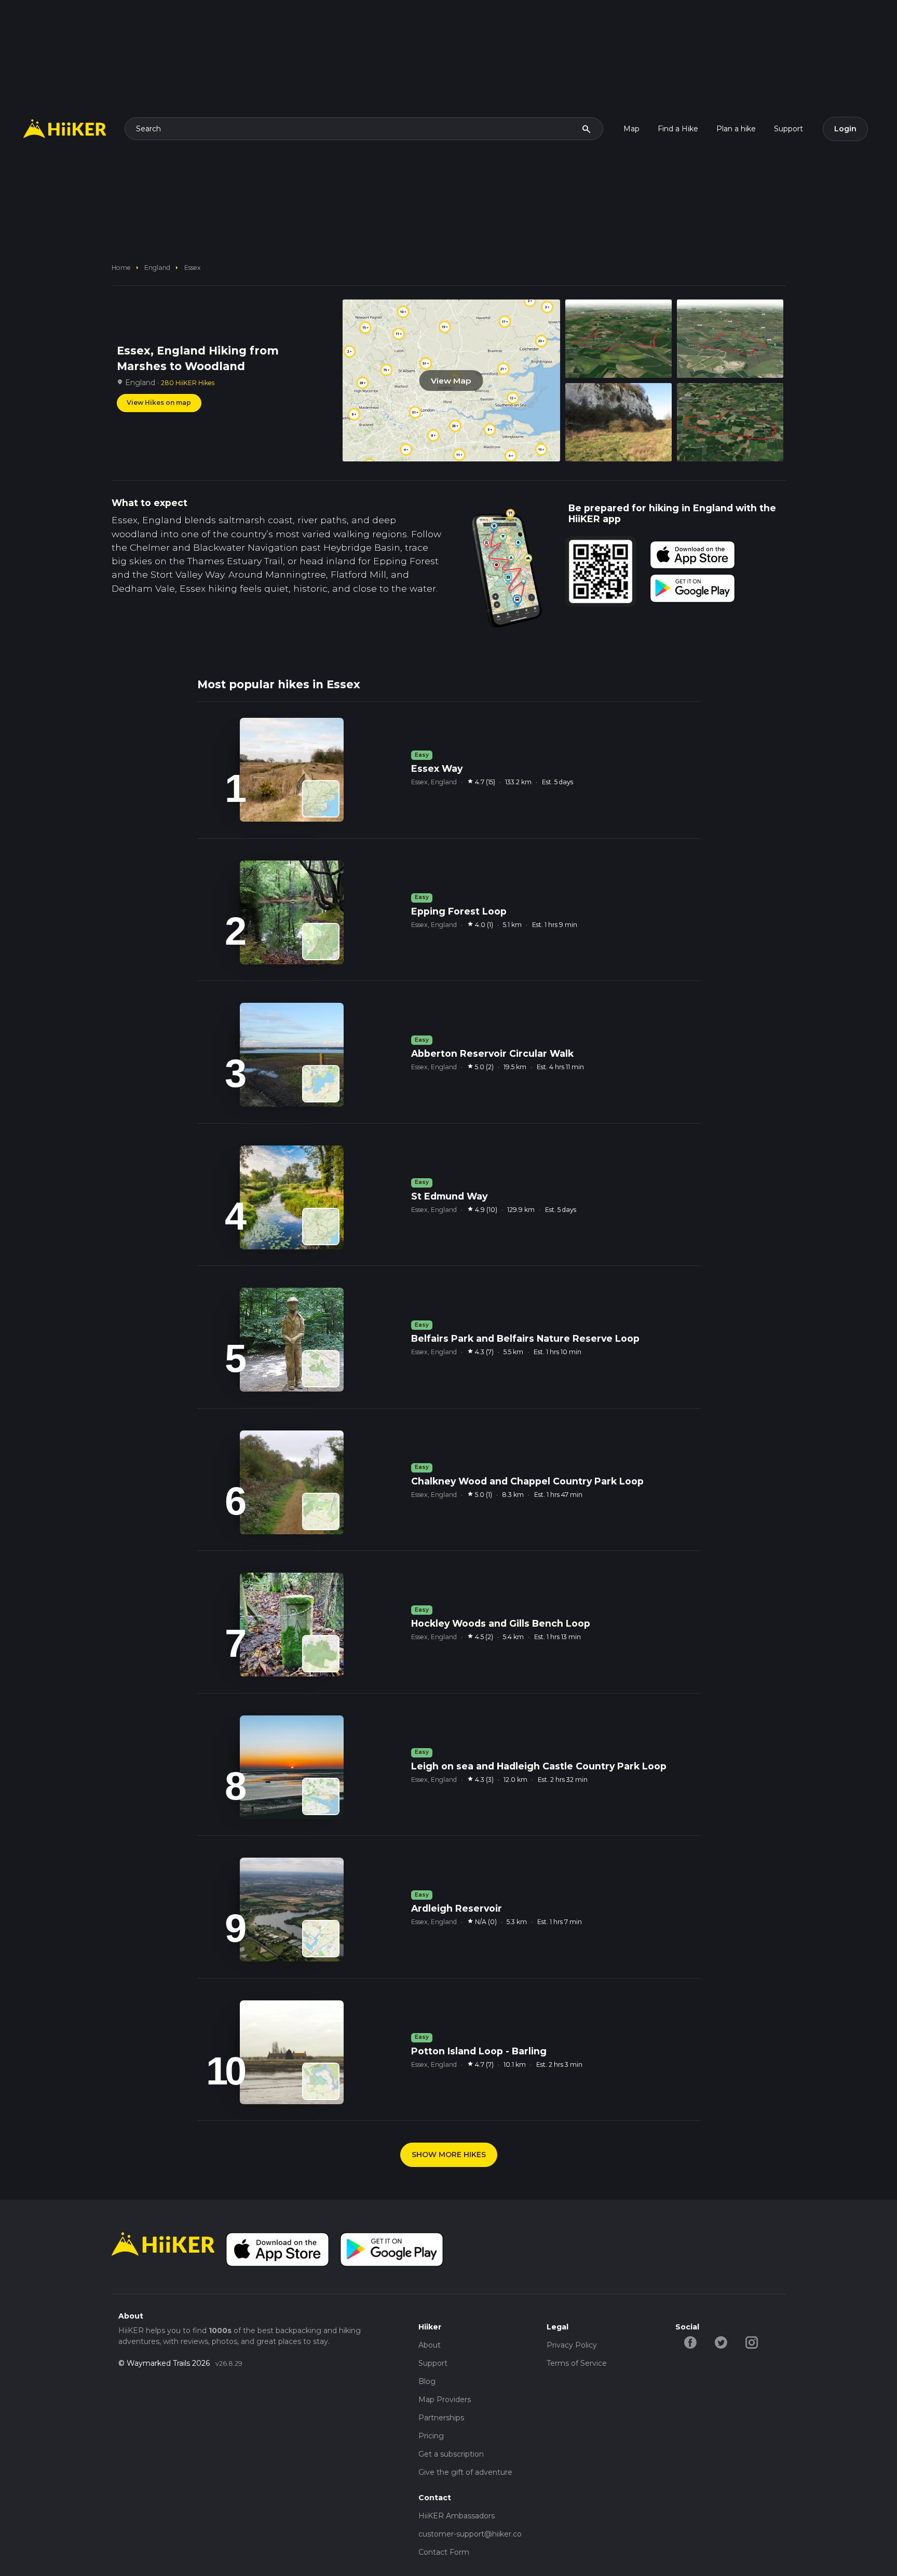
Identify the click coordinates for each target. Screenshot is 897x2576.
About (430, 2345)
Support (789, 129)
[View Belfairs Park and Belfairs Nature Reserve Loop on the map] (321, 1369)
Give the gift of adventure (465, 2472)
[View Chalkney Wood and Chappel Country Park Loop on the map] (321, 1511)
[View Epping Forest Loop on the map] (321, 942)
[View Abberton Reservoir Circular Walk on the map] (321, 1084)
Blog (427, 2381)
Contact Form (444, 2552)
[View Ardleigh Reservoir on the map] (321, 1939)
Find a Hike (678, 129)
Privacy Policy (572, 2345)
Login (845, 129)
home (121, 268)
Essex (193, 268)
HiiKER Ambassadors (457, 2516)
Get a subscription (451, 2454)
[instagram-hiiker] (752, 2342)
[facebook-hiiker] (691, 2342)
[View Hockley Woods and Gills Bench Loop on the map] (321, 1654)
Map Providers (445, 2400)
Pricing (431, 2436)
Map (631, 129)
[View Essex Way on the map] (321, 799)
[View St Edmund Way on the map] (321, 1226)
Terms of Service (577, 2363)
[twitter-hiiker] (721, 2342)
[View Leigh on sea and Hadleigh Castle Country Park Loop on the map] (321, 1796)
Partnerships (441, 2418)
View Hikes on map (159, 403)
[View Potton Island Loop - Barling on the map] (321, 2081)
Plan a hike (736, 129)
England (157, 268)
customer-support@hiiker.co (470, 2534)
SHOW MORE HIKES (449, 2155)
